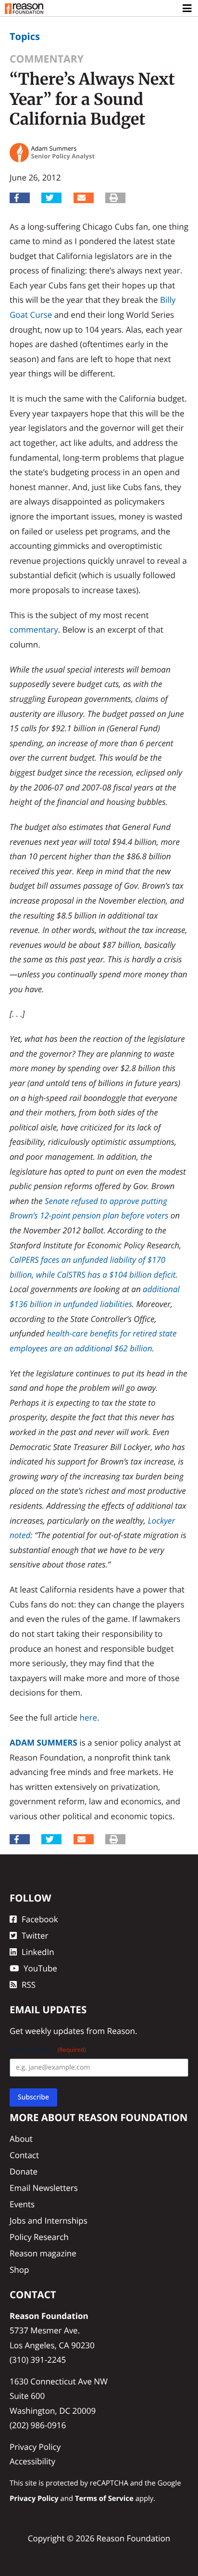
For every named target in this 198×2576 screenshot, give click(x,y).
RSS (29, 1985)
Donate (24, 2171)
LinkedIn (38, 1952)
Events (22, 2204)
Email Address (48, 2050)
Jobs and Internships (49, 2220)
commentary (34, 629)
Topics (25, 36)
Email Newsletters (44, 2188)
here (88, 1717)
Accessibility (32, 2461)
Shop (19, 2270)
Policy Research (39, 2237)
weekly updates (55, 2031)
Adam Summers (43, 1742)
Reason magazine (43, 2253)
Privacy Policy (35, 2447)
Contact (24, 2155)
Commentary (47, 59)
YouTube (40, 1968)
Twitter (35, 1935)
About (21, 2139)
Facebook (40, 1919)
